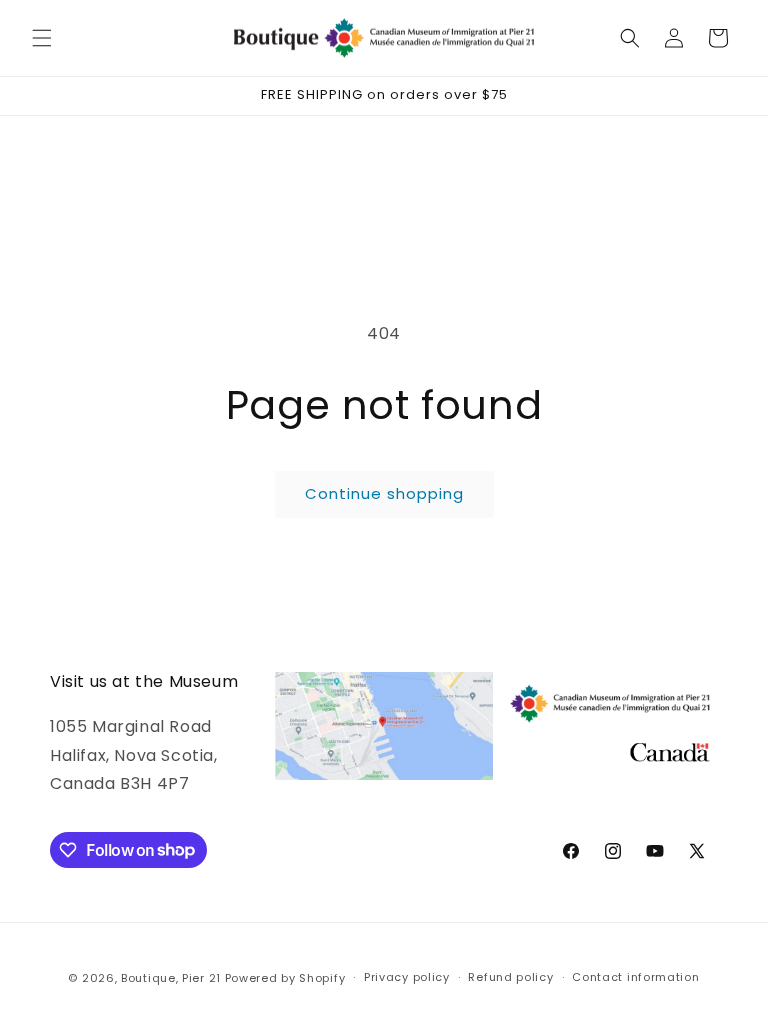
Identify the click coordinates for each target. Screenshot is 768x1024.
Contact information (635, 977)
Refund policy (510, 977)
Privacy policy (407, 977)
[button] (42, 38)
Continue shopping (384, 493)
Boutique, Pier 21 (173, 978)
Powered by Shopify (285, 978)
